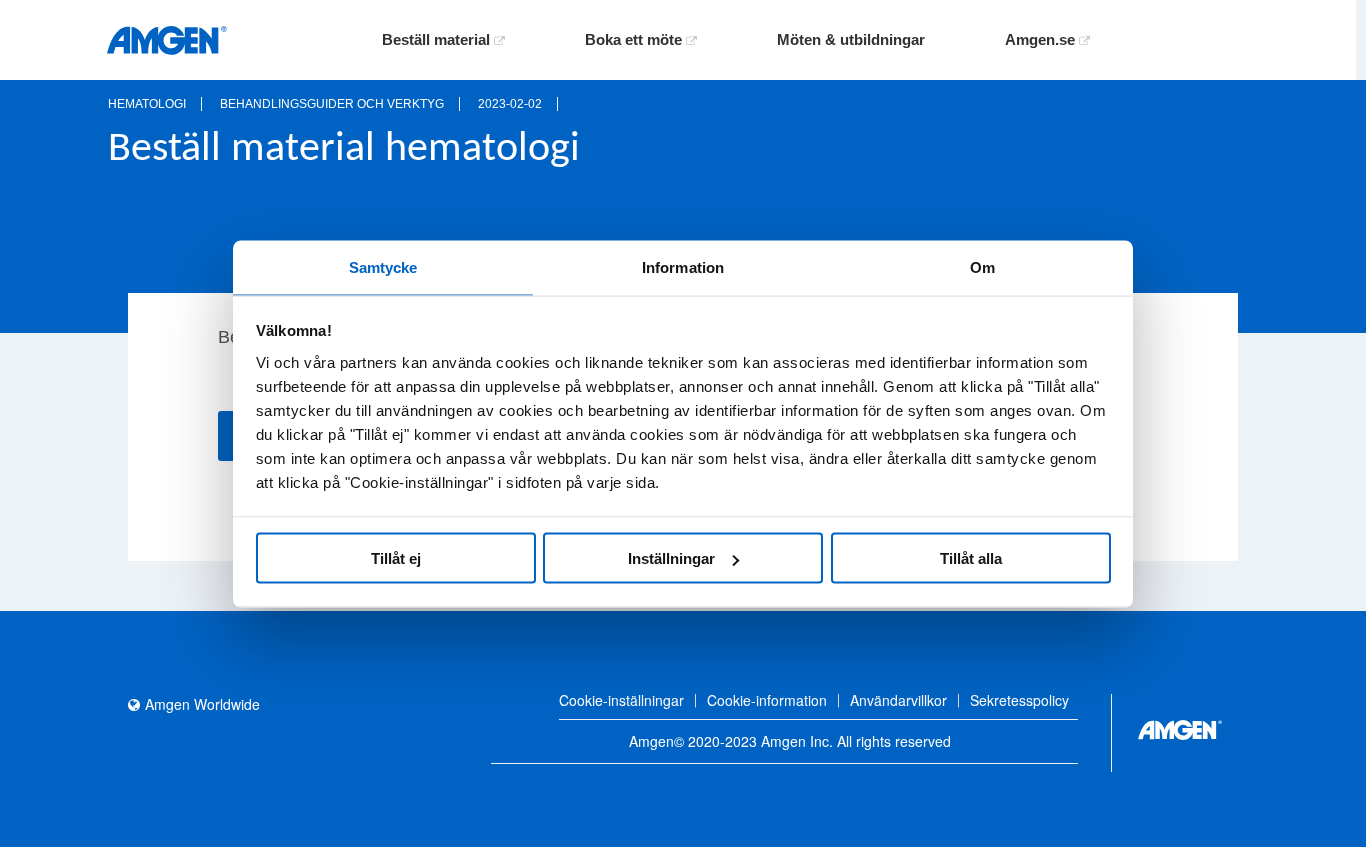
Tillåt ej (396, 558)
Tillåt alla (971, 558)
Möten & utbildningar (851, 39)
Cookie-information (767, 701)
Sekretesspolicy (1019, 701)
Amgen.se (1042, 39)
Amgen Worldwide (202, 704)
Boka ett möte (635, 39)
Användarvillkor (898, 701)
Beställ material (438, 39)
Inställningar (671, 558)
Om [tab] (982, 266)
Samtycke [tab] (383, 266)
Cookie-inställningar (621, 701)
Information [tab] (683, 266)
